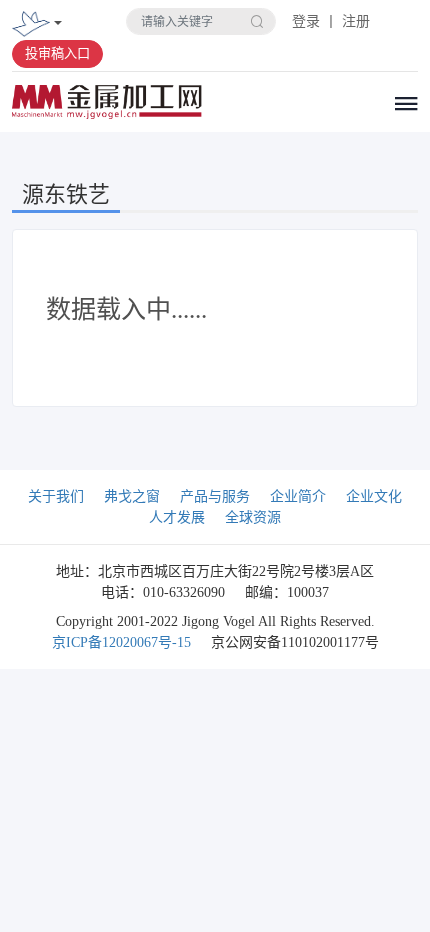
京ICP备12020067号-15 (121, 642)
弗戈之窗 (132, 496)
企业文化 (374, 496)
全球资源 (253, 517)
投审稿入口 (57, 53)
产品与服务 (215, 496)
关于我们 (56, 496)
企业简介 (298, 496)
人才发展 (177, 517)
